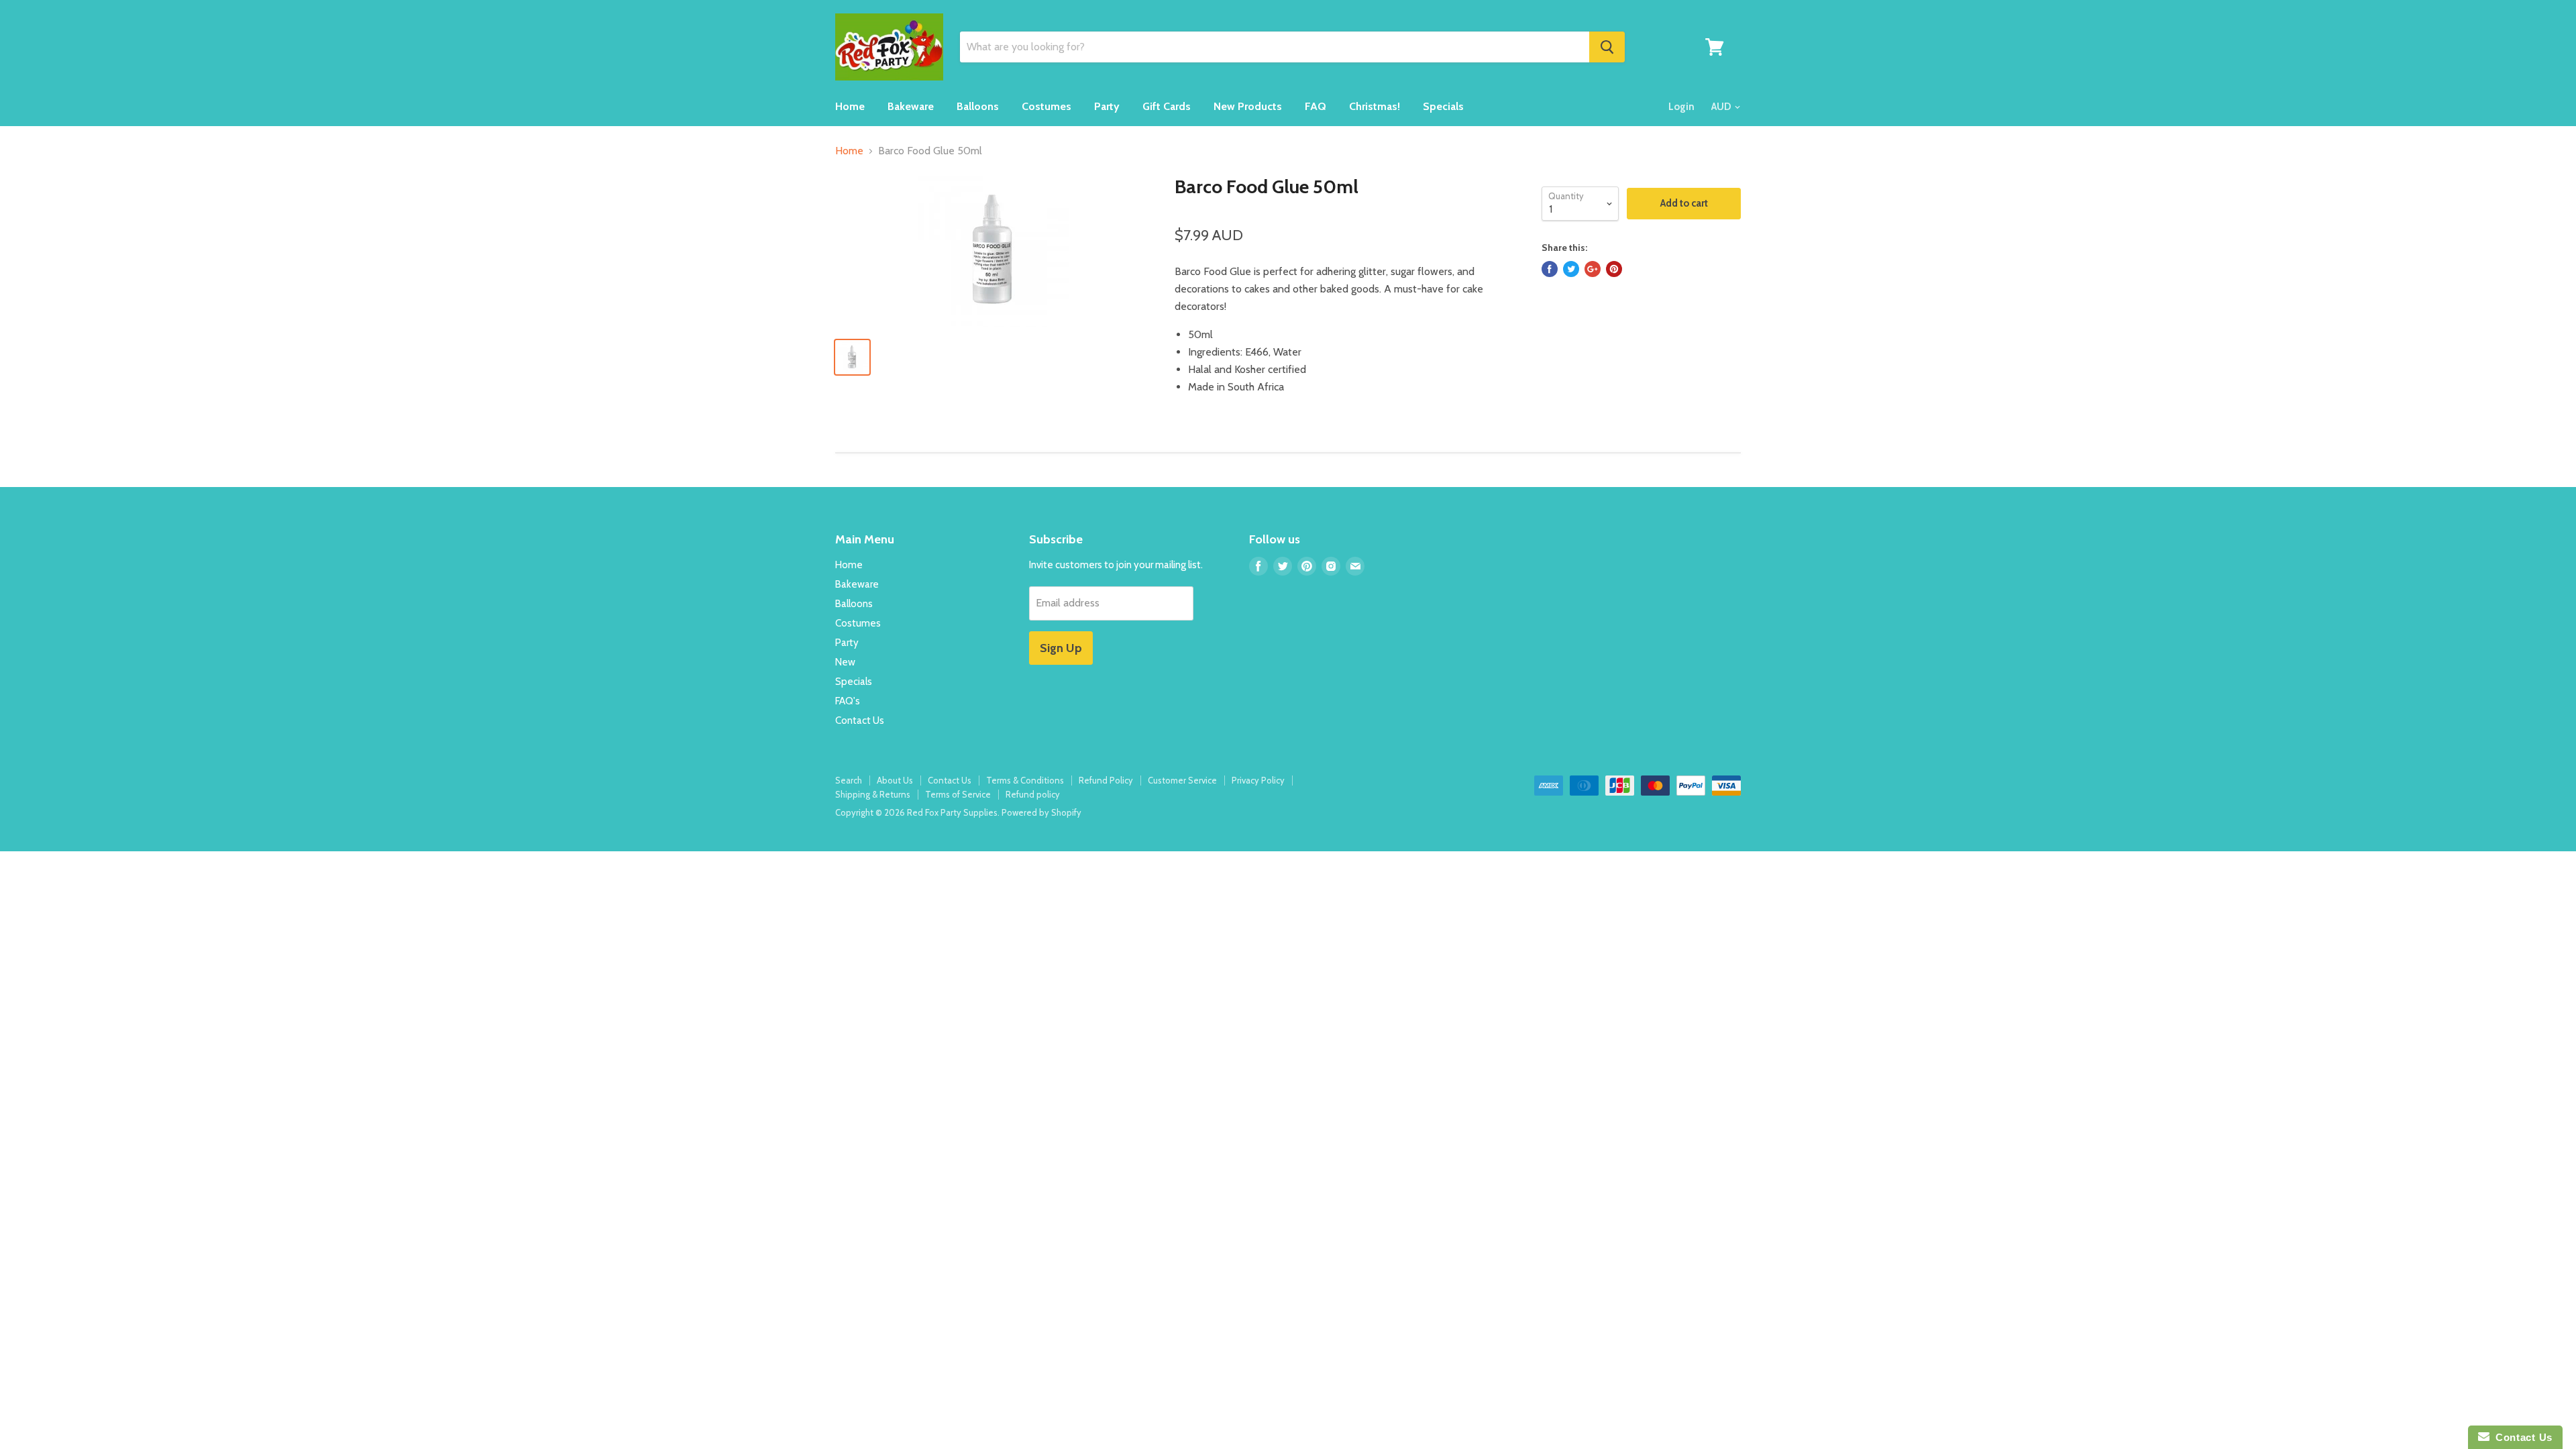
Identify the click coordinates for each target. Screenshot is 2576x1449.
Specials (1443, 106)
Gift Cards (1167, 106)
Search (849, 780)
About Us (895, 780)
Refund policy (1033, 794)
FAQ (1316, 106)
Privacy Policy (1258, 780)
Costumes (1046, 106)
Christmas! (1375, 106)
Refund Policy (1106, 780)
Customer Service (1182, 780)
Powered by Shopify (1041, 812)
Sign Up (1061, 648)
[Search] (1607, 47)
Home (850, 106)
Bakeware (911, 106)
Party (1107, 106)
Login (1681, 107)
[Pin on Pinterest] (1614, 269)
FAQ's (848, 701)
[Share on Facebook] (1550, 269)
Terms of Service (958, 794)
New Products (1248, 106)
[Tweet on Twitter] (1571, 269)
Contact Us (860, 720)
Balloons (978, 106)
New (845, 662)
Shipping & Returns (873, 794)
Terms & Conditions (1025, 780)
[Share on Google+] (1593, 269)
